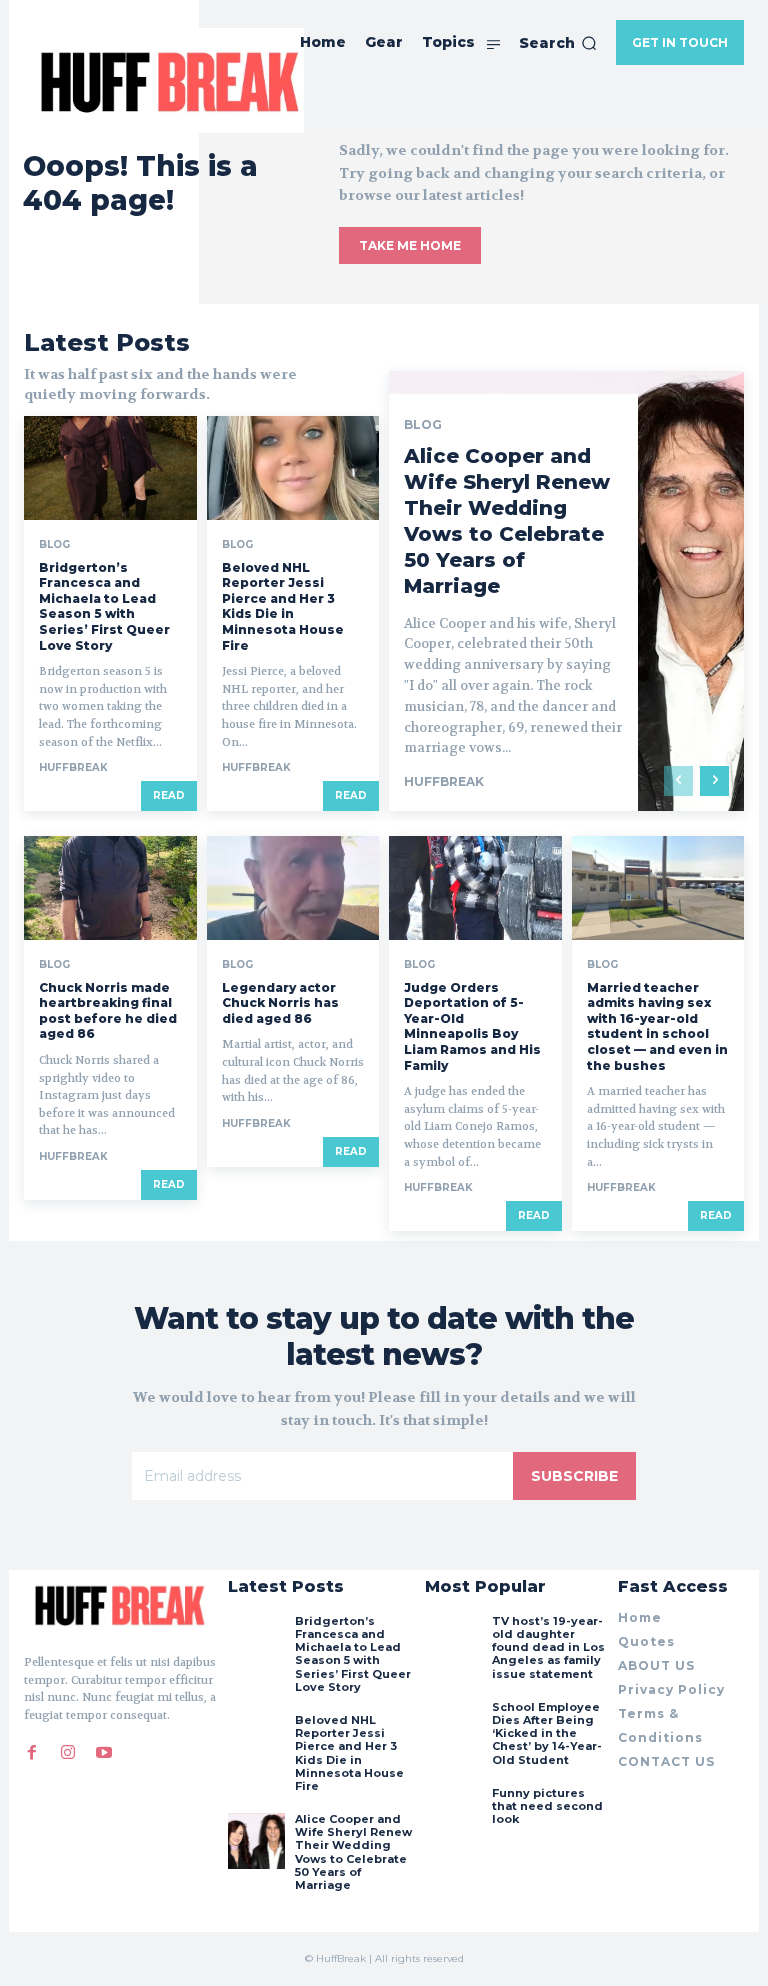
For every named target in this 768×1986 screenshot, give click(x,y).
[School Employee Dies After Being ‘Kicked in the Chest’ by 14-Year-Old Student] (453, 1729)
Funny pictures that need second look (547, 1806)
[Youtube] (104, 1753)
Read (169, 795)
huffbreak (73, 767)
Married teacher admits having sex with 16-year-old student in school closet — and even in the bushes (657, 1026)
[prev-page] (678, 781)
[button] (558, 43)
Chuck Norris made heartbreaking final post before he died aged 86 (108, 1011)
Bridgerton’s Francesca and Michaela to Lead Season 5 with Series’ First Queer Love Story (104, 606)
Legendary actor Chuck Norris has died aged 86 (280, 1003)
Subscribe (574, 1476)
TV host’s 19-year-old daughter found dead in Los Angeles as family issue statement (548, 1647)
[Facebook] (32, 1753)
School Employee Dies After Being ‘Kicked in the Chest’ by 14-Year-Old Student (547, 1733)
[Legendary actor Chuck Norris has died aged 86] (293, 888)
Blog (54, 545)
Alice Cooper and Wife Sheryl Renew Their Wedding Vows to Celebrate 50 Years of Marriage (507, 521)
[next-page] (714, 781)
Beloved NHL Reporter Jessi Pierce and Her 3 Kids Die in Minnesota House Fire (283, 606)
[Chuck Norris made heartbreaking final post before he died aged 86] (110, 888)
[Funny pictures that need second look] (453, 1815)
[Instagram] (68, 1753)
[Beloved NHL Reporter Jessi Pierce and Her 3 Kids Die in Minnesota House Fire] (293, 468)
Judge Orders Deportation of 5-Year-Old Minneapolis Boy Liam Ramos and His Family (472, 1026)
